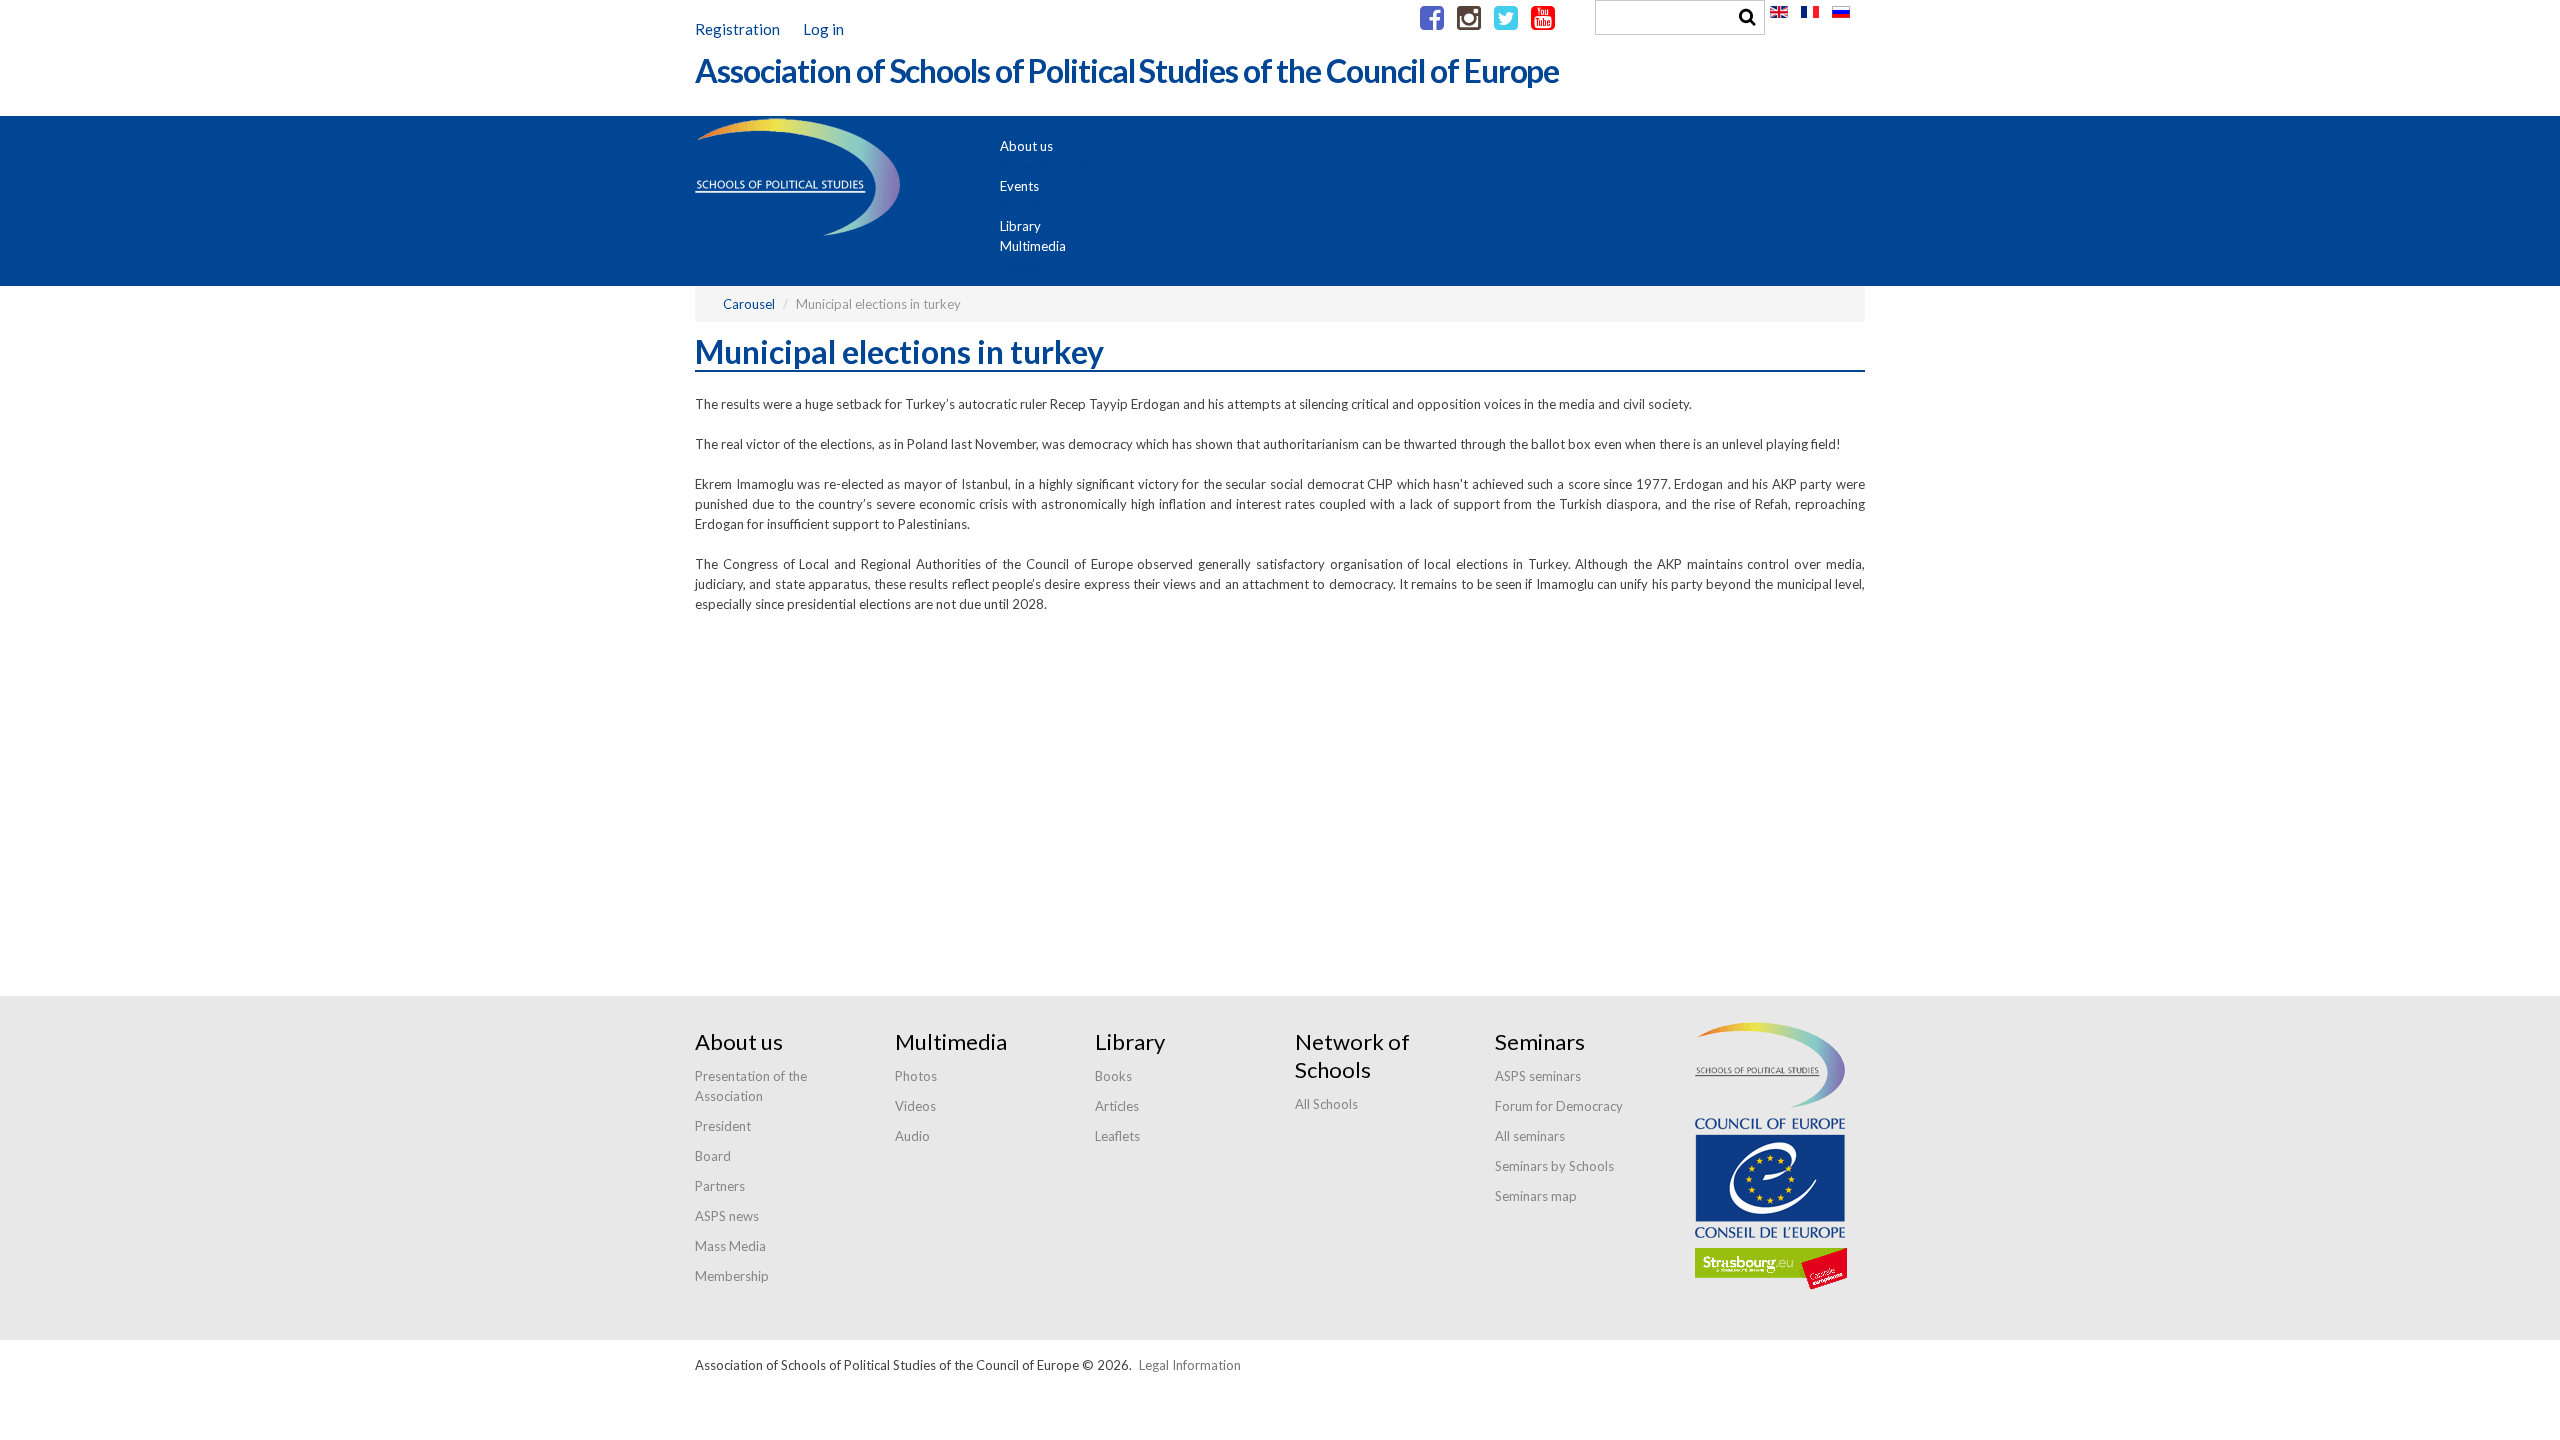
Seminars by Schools (1554, 1166)
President (723, 1126)
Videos (915, 1106)
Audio (912, 1136)
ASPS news (727, 1216)
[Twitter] (1506, 19)
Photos (916, 1076)
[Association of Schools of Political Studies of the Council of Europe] (1127, 106)
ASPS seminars (1538, 1076)
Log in (823, 29)
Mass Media (730, 1246)
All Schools (1326, 1104)
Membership (732, 1276)
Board (713, 1156)
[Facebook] (1432, 19)
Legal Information (1190, 1365)
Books (1113, 1076)
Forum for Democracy (1559, 1106)
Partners (720, 1186)
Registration (737, 29)
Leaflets (1117, 1136)
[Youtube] (1543, 19)
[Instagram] (1469, 19)
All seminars (1530, 1136)
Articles (1117, 1106)
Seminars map (1536, 1196)
